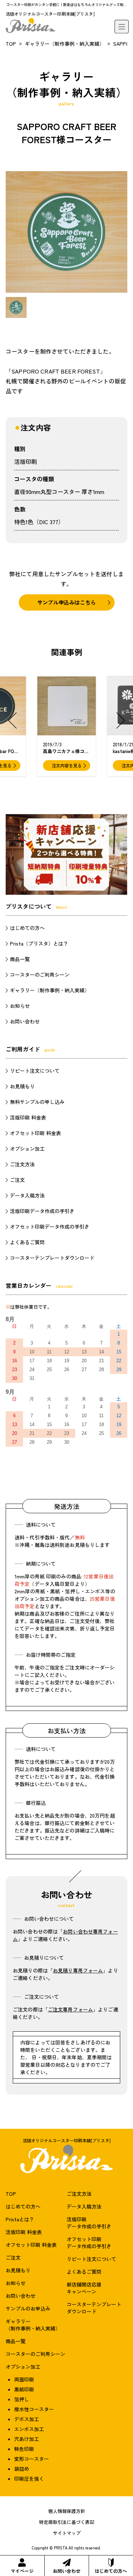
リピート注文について (35, 1071)
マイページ (22, 2571)
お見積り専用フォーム (78, 1970)
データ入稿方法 (27, 1195)
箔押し (22, 2399)
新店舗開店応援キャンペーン (84, 2288)
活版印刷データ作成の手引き (42, 1211)
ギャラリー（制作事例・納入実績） (65, 44)
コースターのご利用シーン (40, 975)
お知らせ (20, 1006)
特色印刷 (24, 2449)
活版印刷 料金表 (28, 1117)
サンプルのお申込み (28, 2308)
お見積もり (22, 1086)
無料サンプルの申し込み (37, 1102)
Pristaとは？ (20, 2219)
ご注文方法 (22, 1164)
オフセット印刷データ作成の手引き (50, 1227)
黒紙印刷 (24, 2389)
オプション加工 (27, 1149)
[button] (12, 720)
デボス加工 (27, 2419)
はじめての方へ (111, 2571)
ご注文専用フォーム (70, 2009)
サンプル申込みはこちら (66, 602)
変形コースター (32, 2459)
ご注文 (17, 1180)
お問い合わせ (67, 2571)
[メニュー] (122, 27)
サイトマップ (67, 2533)
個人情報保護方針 (67, 2511)
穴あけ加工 (27, 2439)
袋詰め (22, 2469)
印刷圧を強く (29, 2479)
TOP (11, 44)
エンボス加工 (29, 2429)
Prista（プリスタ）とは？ (39, 943)
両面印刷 (24, 2379)
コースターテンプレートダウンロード (52, 1258)
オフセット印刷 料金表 (35, 1133)
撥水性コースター (34, 2409)
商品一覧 (20, 959)
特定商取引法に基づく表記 (67, 2522)
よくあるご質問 (27, 1242)
